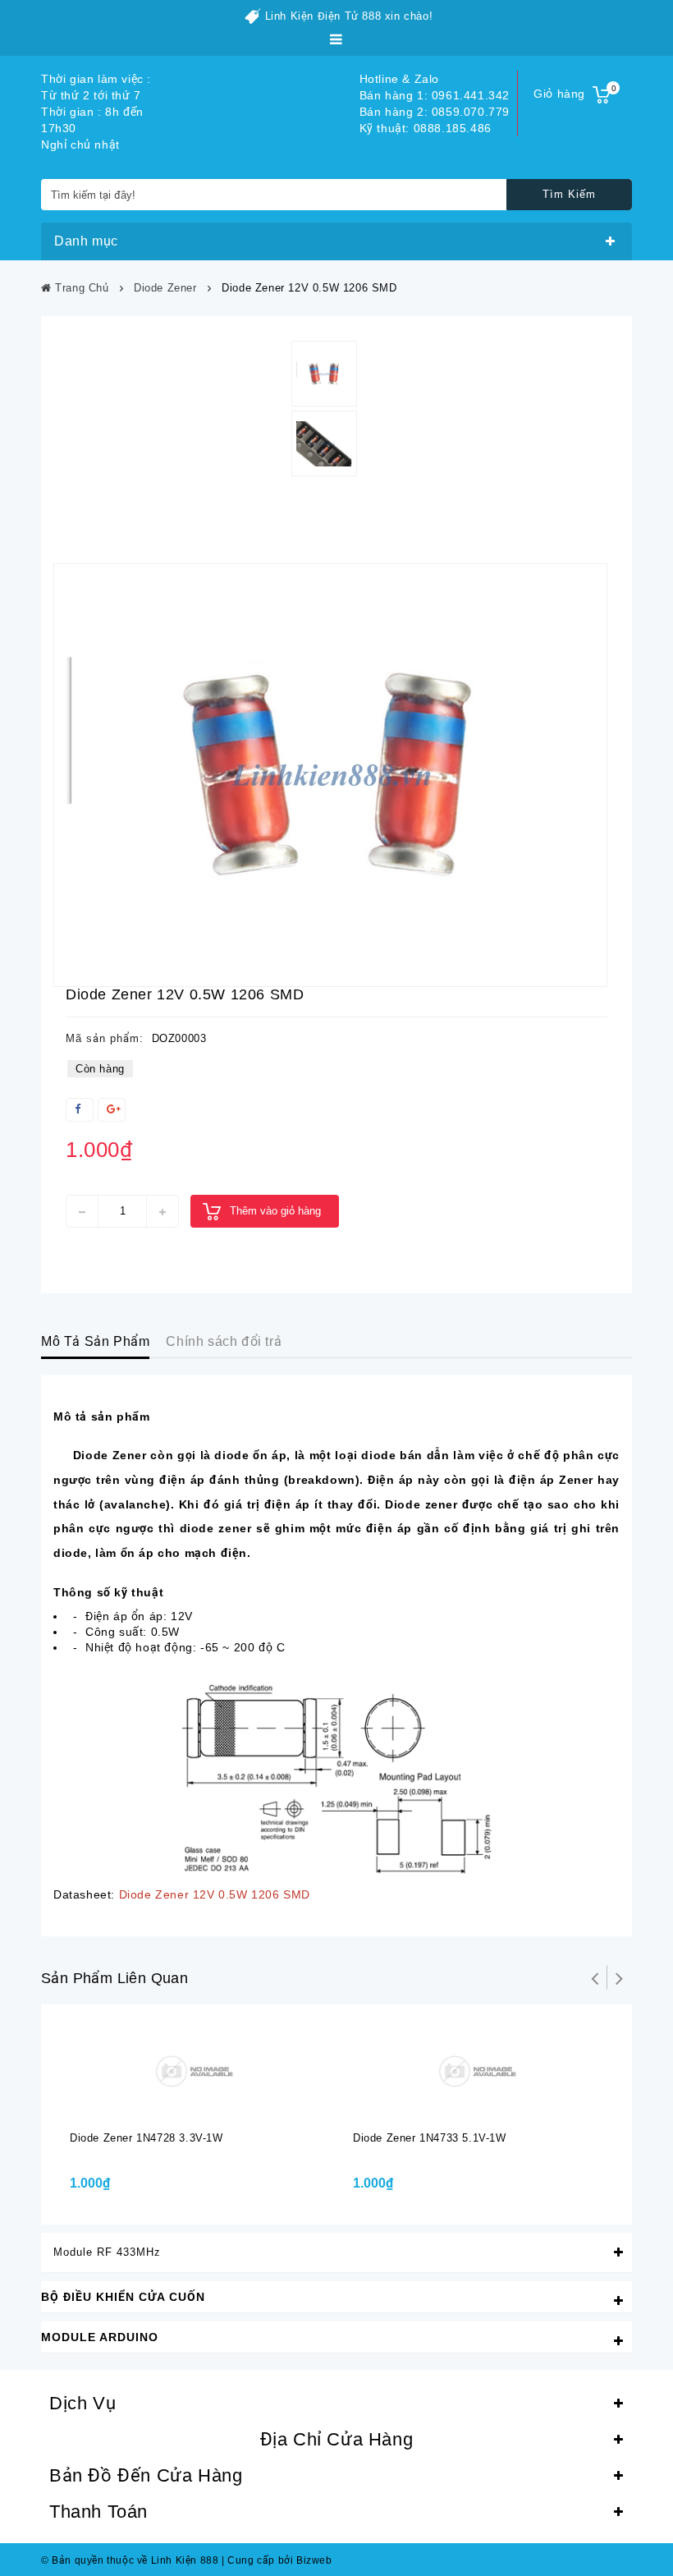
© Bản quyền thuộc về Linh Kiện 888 (130, 2560)
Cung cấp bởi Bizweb (277, 2560)
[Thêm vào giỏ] (177, 2104)
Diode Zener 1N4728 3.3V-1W (147, 2138)
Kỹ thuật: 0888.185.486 (426, 128)
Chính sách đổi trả (224, 1341)
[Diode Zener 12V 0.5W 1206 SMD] (330, 775)
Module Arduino (100, 2337)
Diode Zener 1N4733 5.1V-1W (430, 2138)
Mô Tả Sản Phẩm (95, 1341)
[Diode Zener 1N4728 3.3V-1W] (195, 2070)
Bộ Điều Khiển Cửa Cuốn (123, 2297)
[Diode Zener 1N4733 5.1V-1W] (478, 2070)
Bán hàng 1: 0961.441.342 (435, 95)
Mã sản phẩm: (105, 1038)
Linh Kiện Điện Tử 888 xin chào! (349, 16)
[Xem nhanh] (210, 2104)
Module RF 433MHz (107, 2252)
